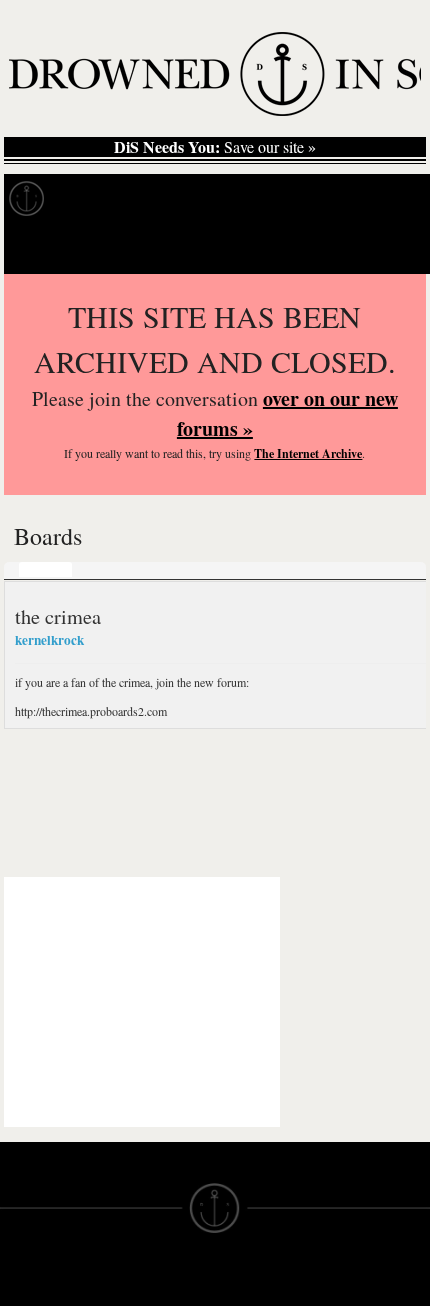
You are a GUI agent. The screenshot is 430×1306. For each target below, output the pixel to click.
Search (386, 248)
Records (99, 199)
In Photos (293, 199)
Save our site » (215, 147)
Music (45, 569)
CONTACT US (156, 1284)
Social (103, 569)
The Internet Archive (308, 453)
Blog (376, 199)
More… (165, 569)
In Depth (194, 199)
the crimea (58, 616)
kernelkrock (49, 640)
